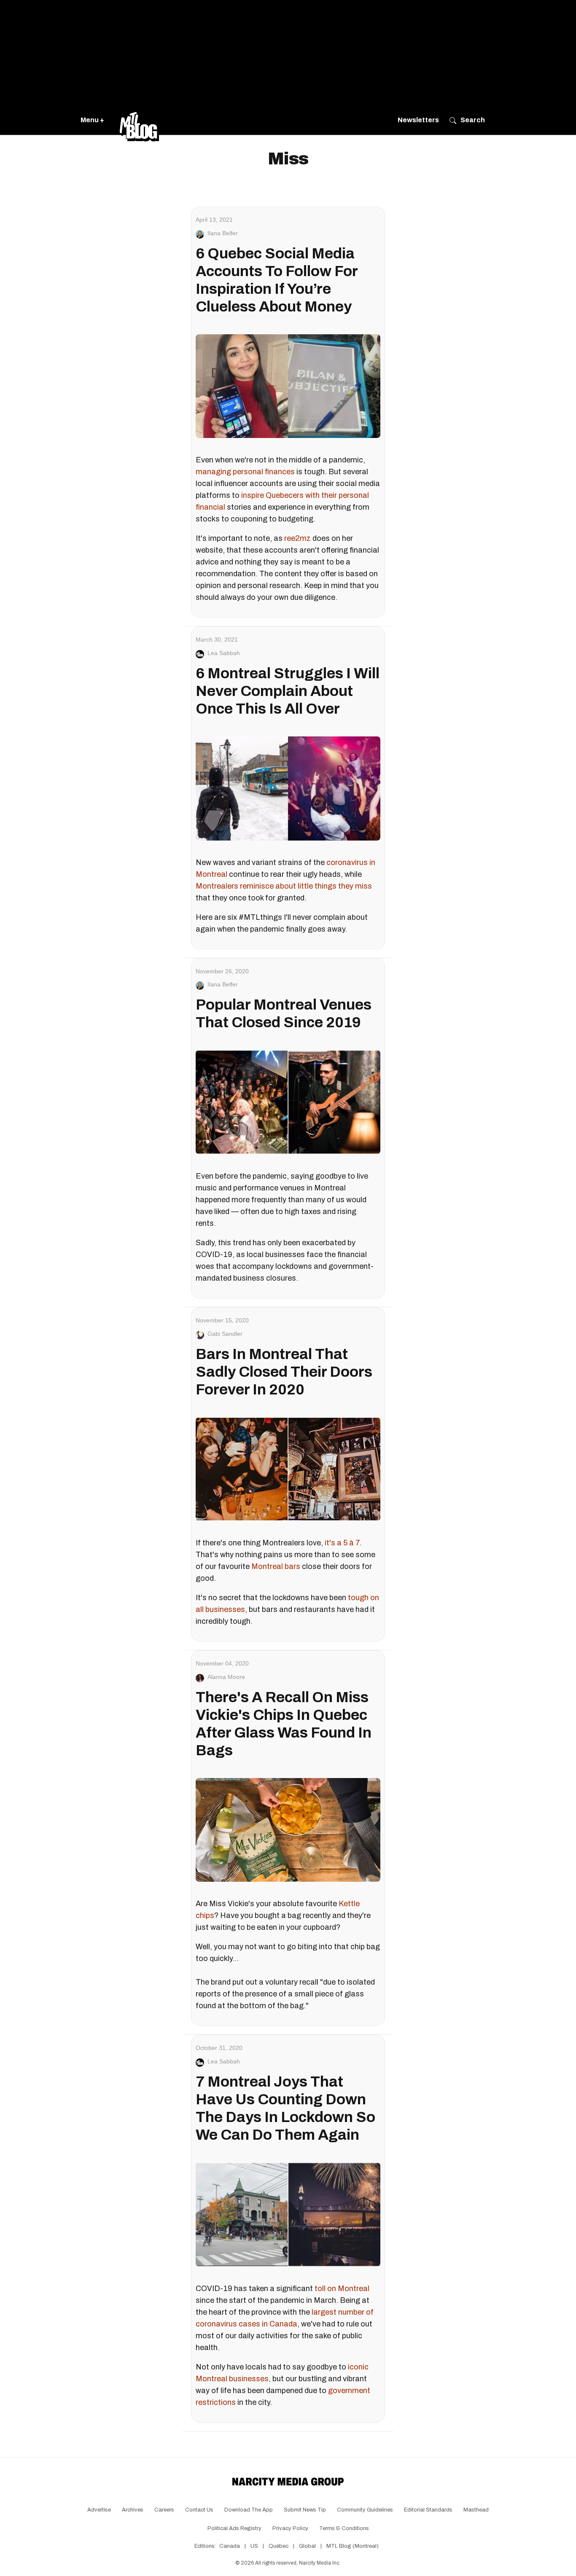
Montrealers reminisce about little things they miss (284, 886)
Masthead (476, 2510)
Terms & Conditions (344, 2528)
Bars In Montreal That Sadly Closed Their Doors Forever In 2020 (284, 1372)
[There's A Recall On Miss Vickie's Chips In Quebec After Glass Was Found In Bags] (288, 1830)
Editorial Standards (428, 2510)
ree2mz (297, 538)
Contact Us (199, 2510)
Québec (279, 2546)
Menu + (92, 120)
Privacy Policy (290, 2528)
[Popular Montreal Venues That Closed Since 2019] (288, 1102)
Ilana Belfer (223, 233)
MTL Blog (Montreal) (353, 2546)
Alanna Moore (226, 1677)
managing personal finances (245, 472)
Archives (133, 2510)
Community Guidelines (365, 2510)
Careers (164, 2510)
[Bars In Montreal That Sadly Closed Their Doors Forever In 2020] (288, 1469)
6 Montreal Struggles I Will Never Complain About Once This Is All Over (288, 691)
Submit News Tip (305, 2510)
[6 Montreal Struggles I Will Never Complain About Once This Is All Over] (288, 788)
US (254, 2546)
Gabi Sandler (225, 1334)
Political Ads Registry (234, 2528)
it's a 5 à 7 (342, 1543)
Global (307, 2546)
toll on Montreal (342, 2289)
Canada (230, 2546)
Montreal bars (276, 1566)
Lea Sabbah (224, 653)
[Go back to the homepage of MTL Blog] (139, 120)
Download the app (249, 2510)
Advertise (99, 2510)
